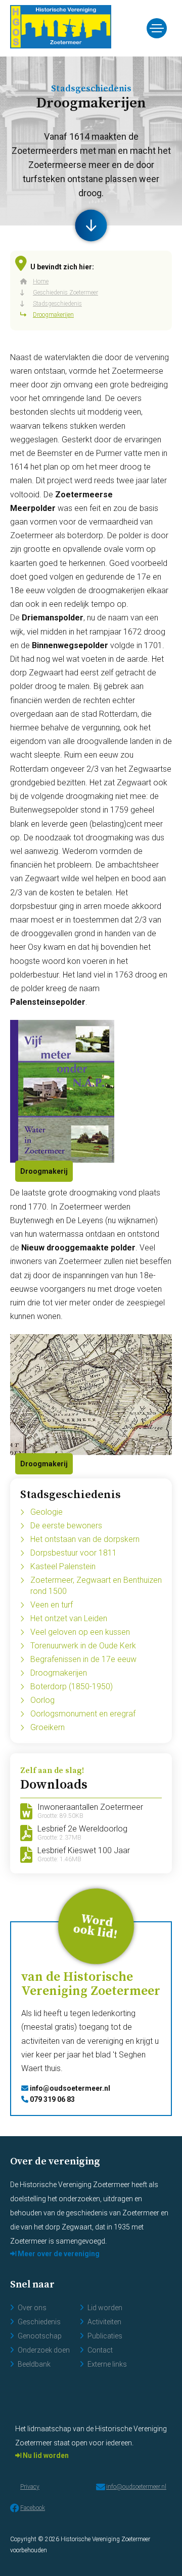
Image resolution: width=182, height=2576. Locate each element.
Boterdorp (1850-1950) (72, 1686)
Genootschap (40, 2336)
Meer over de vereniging (58, 2254)
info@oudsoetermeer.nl (69, 2088)
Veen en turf (52, 1605)
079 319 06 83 (52, 2099)
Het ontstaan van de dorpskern (85, 1539)
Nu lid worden (45, 2455)
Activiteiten (104, 2322)
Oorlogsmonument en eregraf (83, 1714)
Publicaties (105, 2336)
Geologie (47, 1512)
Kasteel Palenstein (63, 1566)
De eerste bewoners (66, 1526)
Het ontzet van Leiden (69, 1618)
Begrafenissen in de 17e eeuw (83, 1659)
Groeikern (48, 1727)
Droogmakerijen (59, 1673)
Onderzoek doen (44, 2350)
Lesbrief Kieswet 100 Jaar (84, 1855)
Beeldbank (34, 2364)
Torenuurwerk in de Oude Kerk (83, 1646)
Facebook (33, 2508)
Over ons (32, 2308)
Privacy (30, 2487)
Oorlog (42, 1700)
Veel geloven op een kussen (80, 1632)
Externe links (107, 2364)
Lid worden (105, 2308)
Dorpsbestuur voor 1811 (74, 1553)
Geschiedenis (39, 2322)
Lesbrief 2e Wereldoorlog (82, 1833)
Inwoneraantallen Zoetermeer (90, 1811)
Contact (100, 2350)
